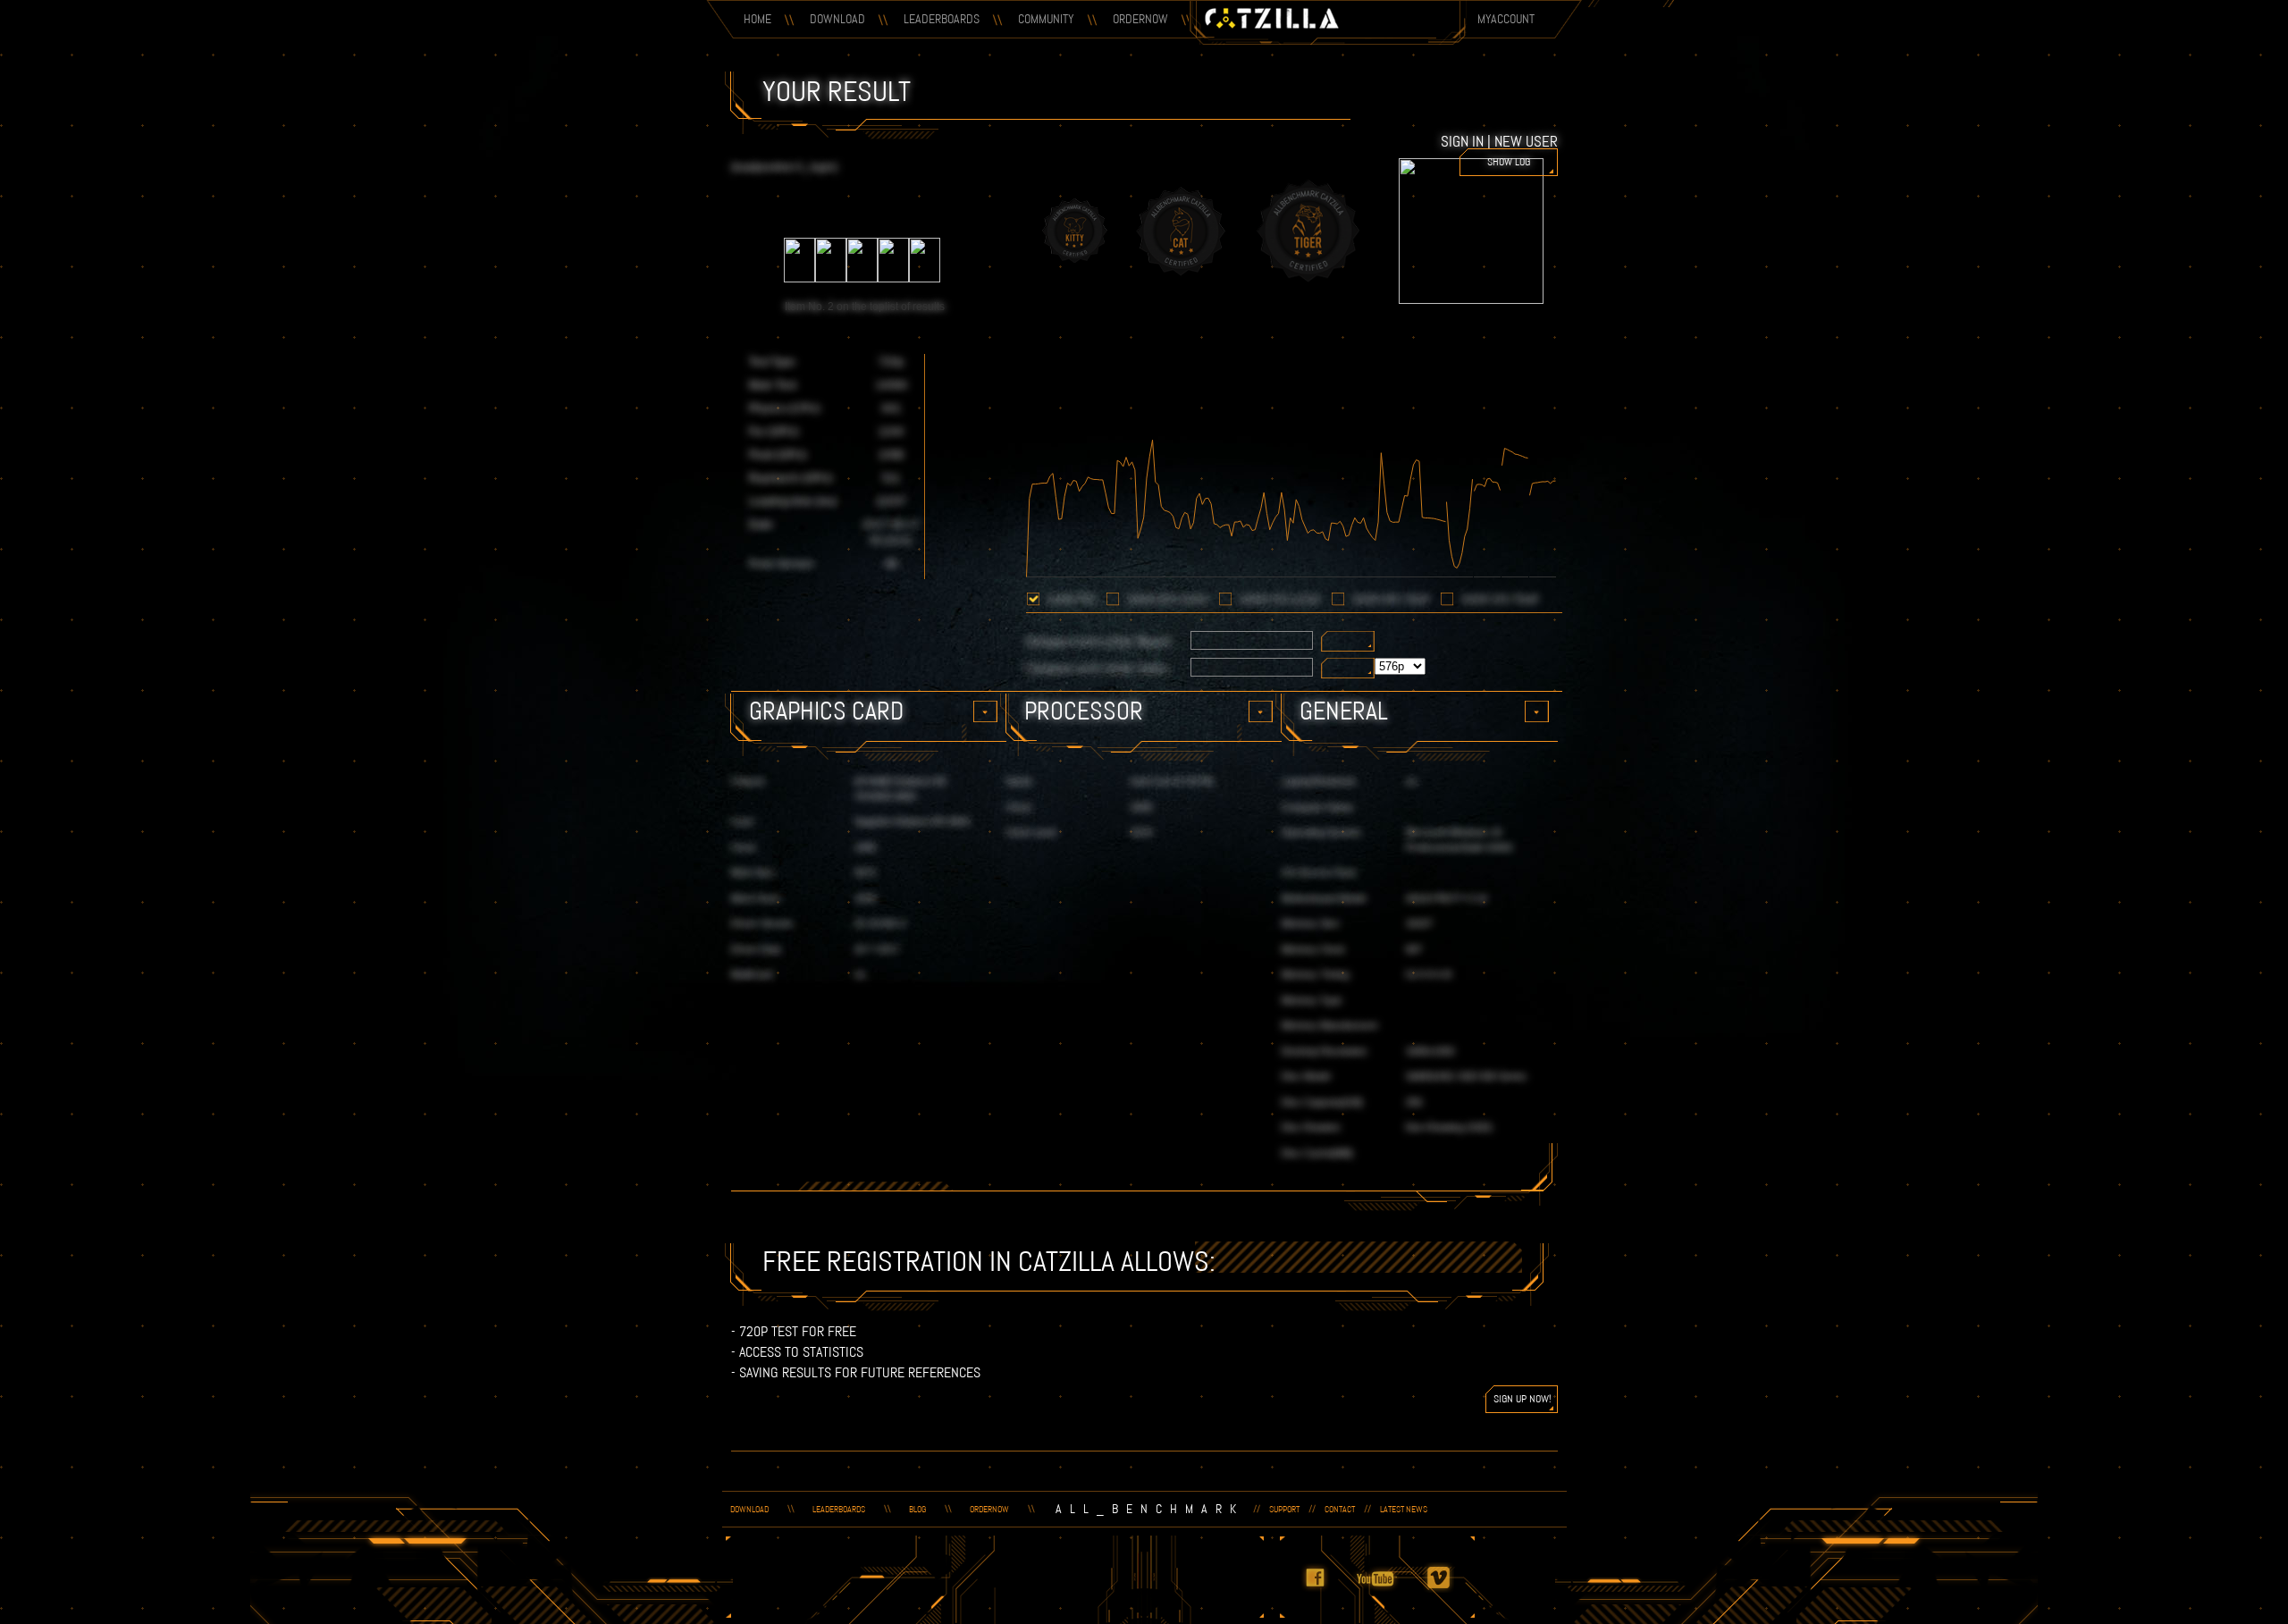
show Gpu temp (1391, 599)
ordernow (989, 1509)
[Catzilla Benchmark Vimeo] (1449, 1589)
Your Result (837, 91)
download (749, 1509)
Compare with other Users (1097, 668)
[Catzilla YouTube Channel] (1387, 1589)
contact (1340, 1509)
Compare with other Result (1099, 641)
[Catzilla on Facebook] (1325, 1589)
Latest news (1404, 1509)
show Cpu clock (1280, 599)
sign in (1462, 141)
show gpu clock (1168, 599)
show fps (1072, 599)
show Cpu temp (1500, 599)
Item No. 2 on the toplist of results (865, 307)
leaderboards (839, 1509)
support (1284, 1509)
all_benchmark (1150, 1509)
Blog (917, 1509)
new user (1526, 141)
